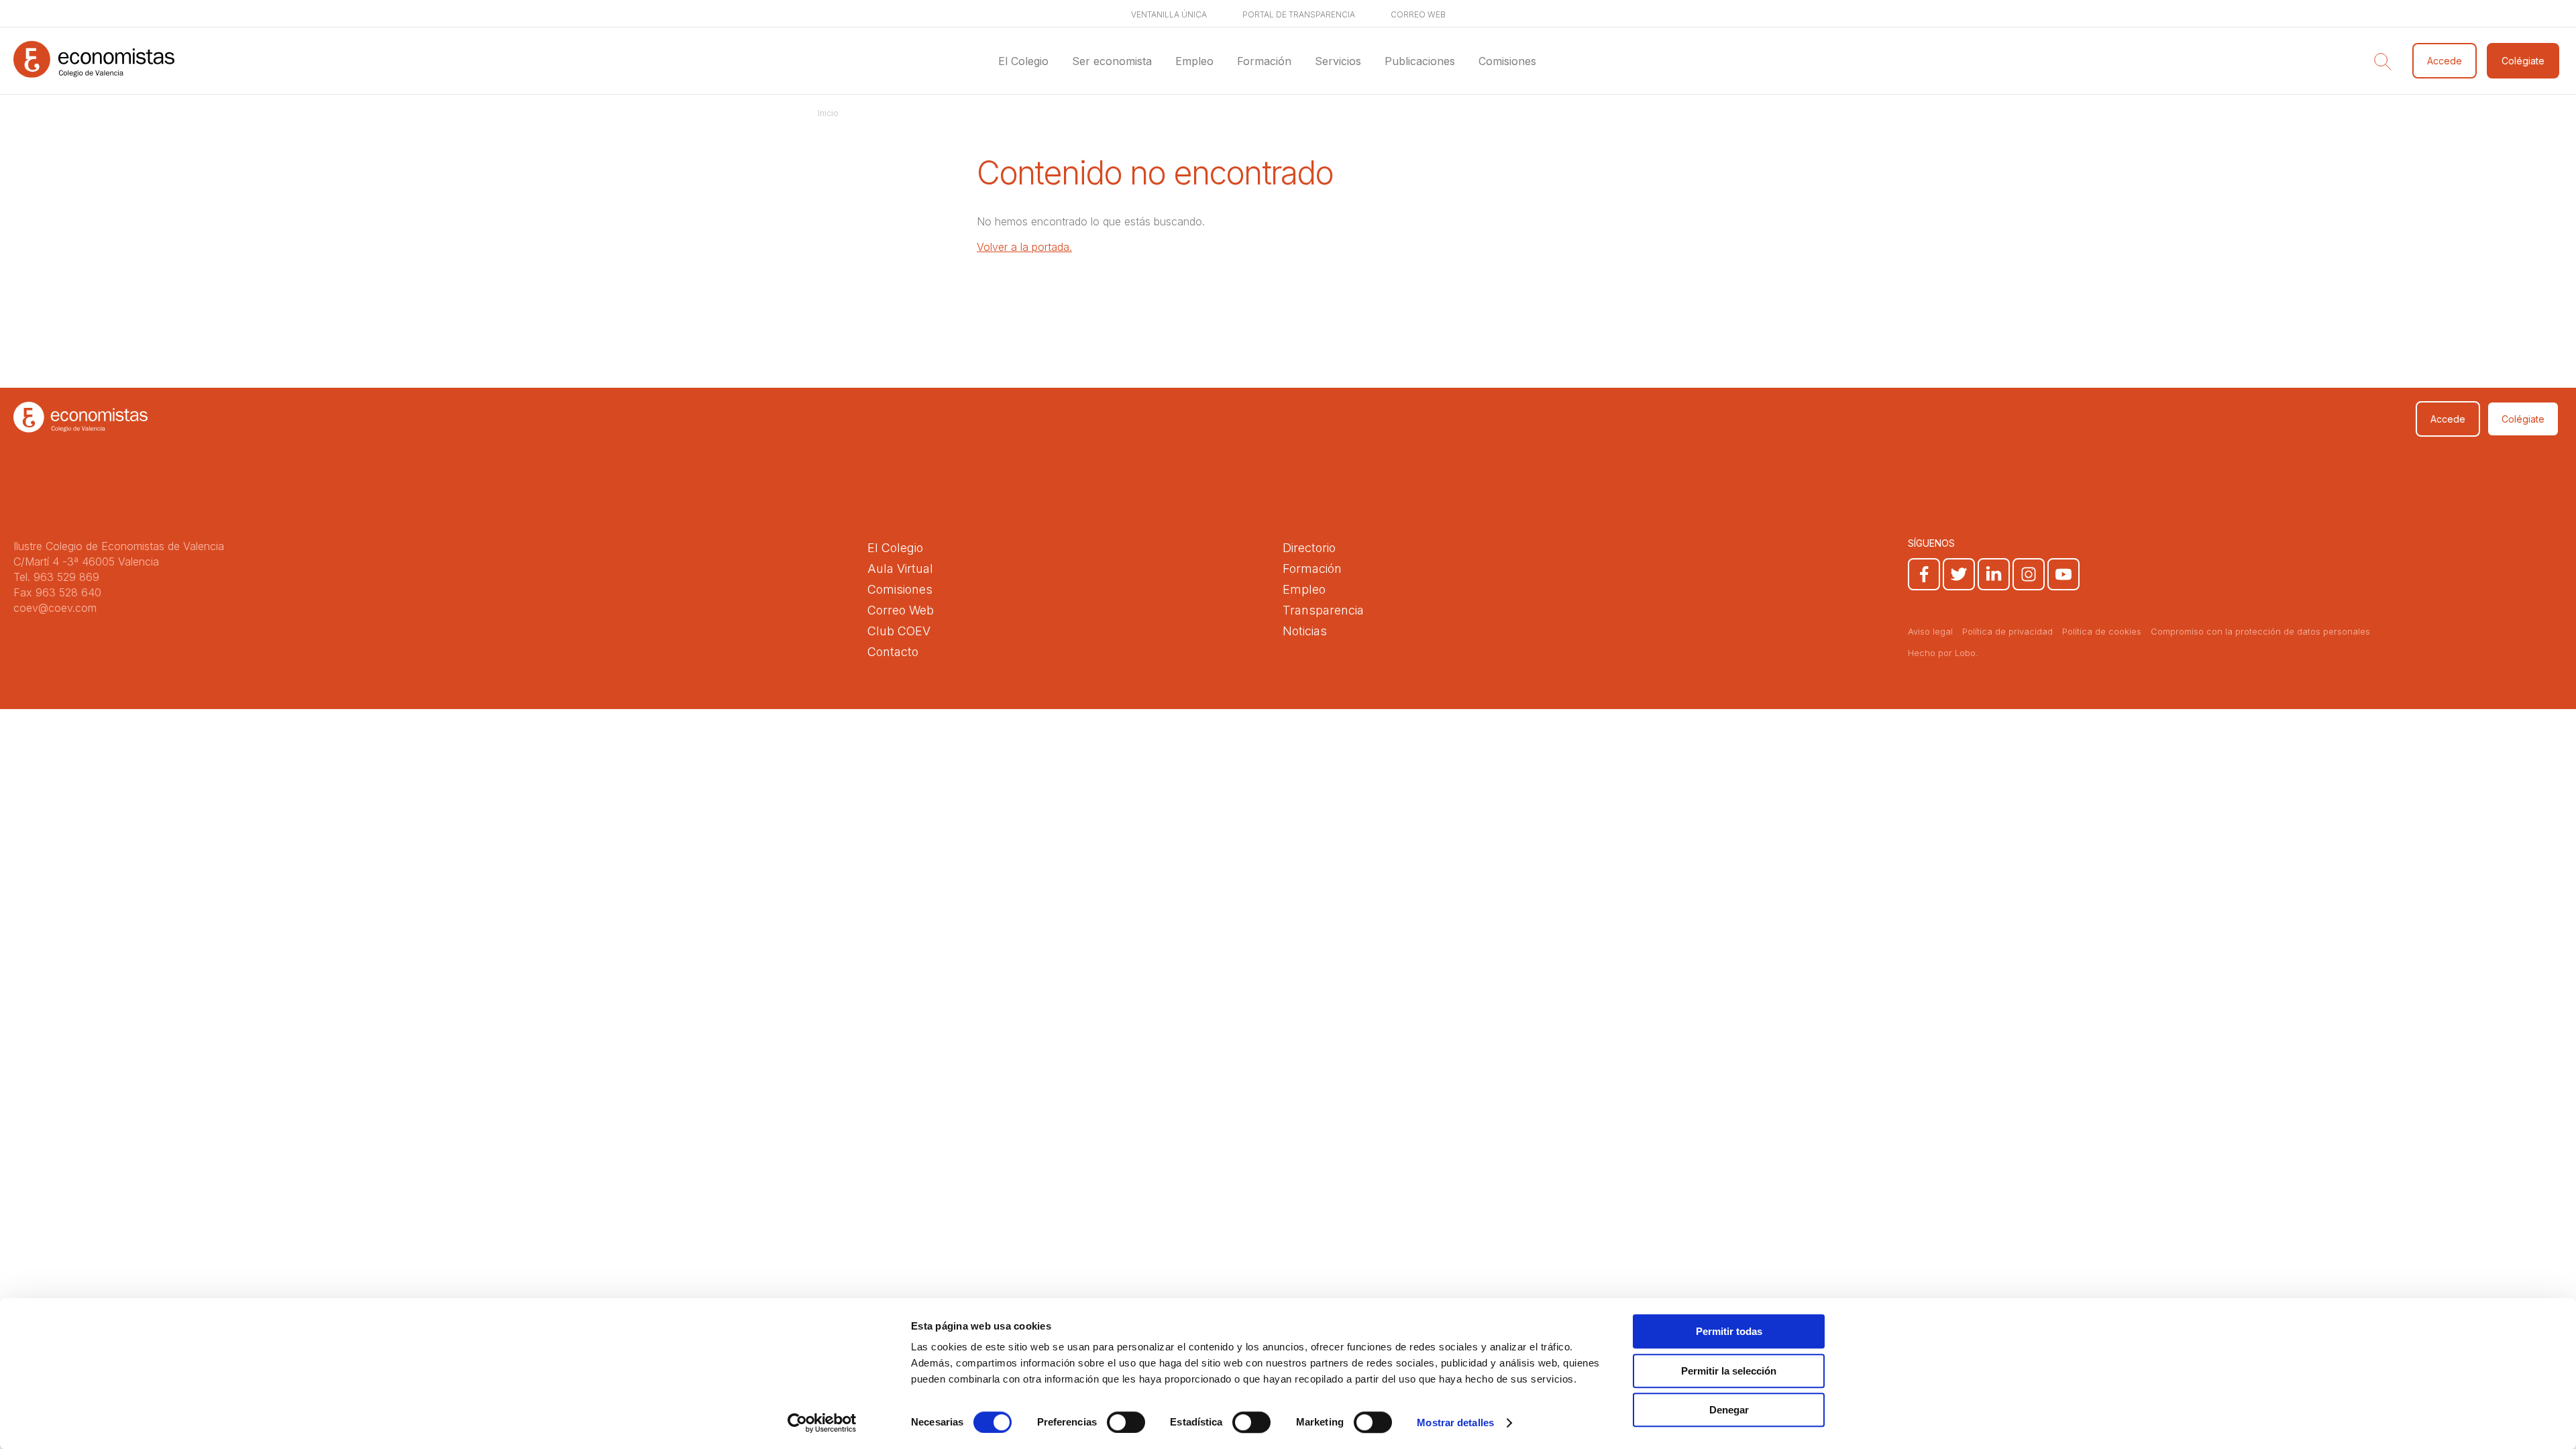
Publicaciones (1420, 61)
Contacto (893, 652)
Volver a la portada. (1024, 247)
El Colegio (1023, 61)
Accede (2445, 61)
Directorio (1309, 548)
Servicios (1338, 61)
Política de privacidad (2007, 631)
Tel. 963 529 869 (56, 577)
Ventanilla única (1169, 14)
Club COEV (899, 631)
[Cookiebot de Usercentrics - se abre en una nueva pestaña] (822, 1423)
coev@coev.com (55, 608)
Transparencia (1323, 610)
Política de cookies (2102, 631)
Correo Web (901, 610)
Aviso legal (1930, 631)
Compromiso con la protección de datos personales (2260, 631)
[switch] (1126, 1422)
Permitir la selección (1729, 1371)
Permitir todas (1729, 1331)
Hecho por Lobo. (1943, 653)
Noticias (1305, 631)
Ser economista (1112, 61)
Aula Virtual (900, 569)
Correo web (1418, 14)
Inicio (828, 113)
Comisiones (1507, 61)
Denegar (1729, 1410)
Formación (1264, 61)
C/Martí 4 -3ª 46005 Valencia (86, 561)
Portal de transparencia (1299, 14)
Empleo (1194, 61)
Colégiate (2523, 61)
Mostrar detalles (1455, 1423)
